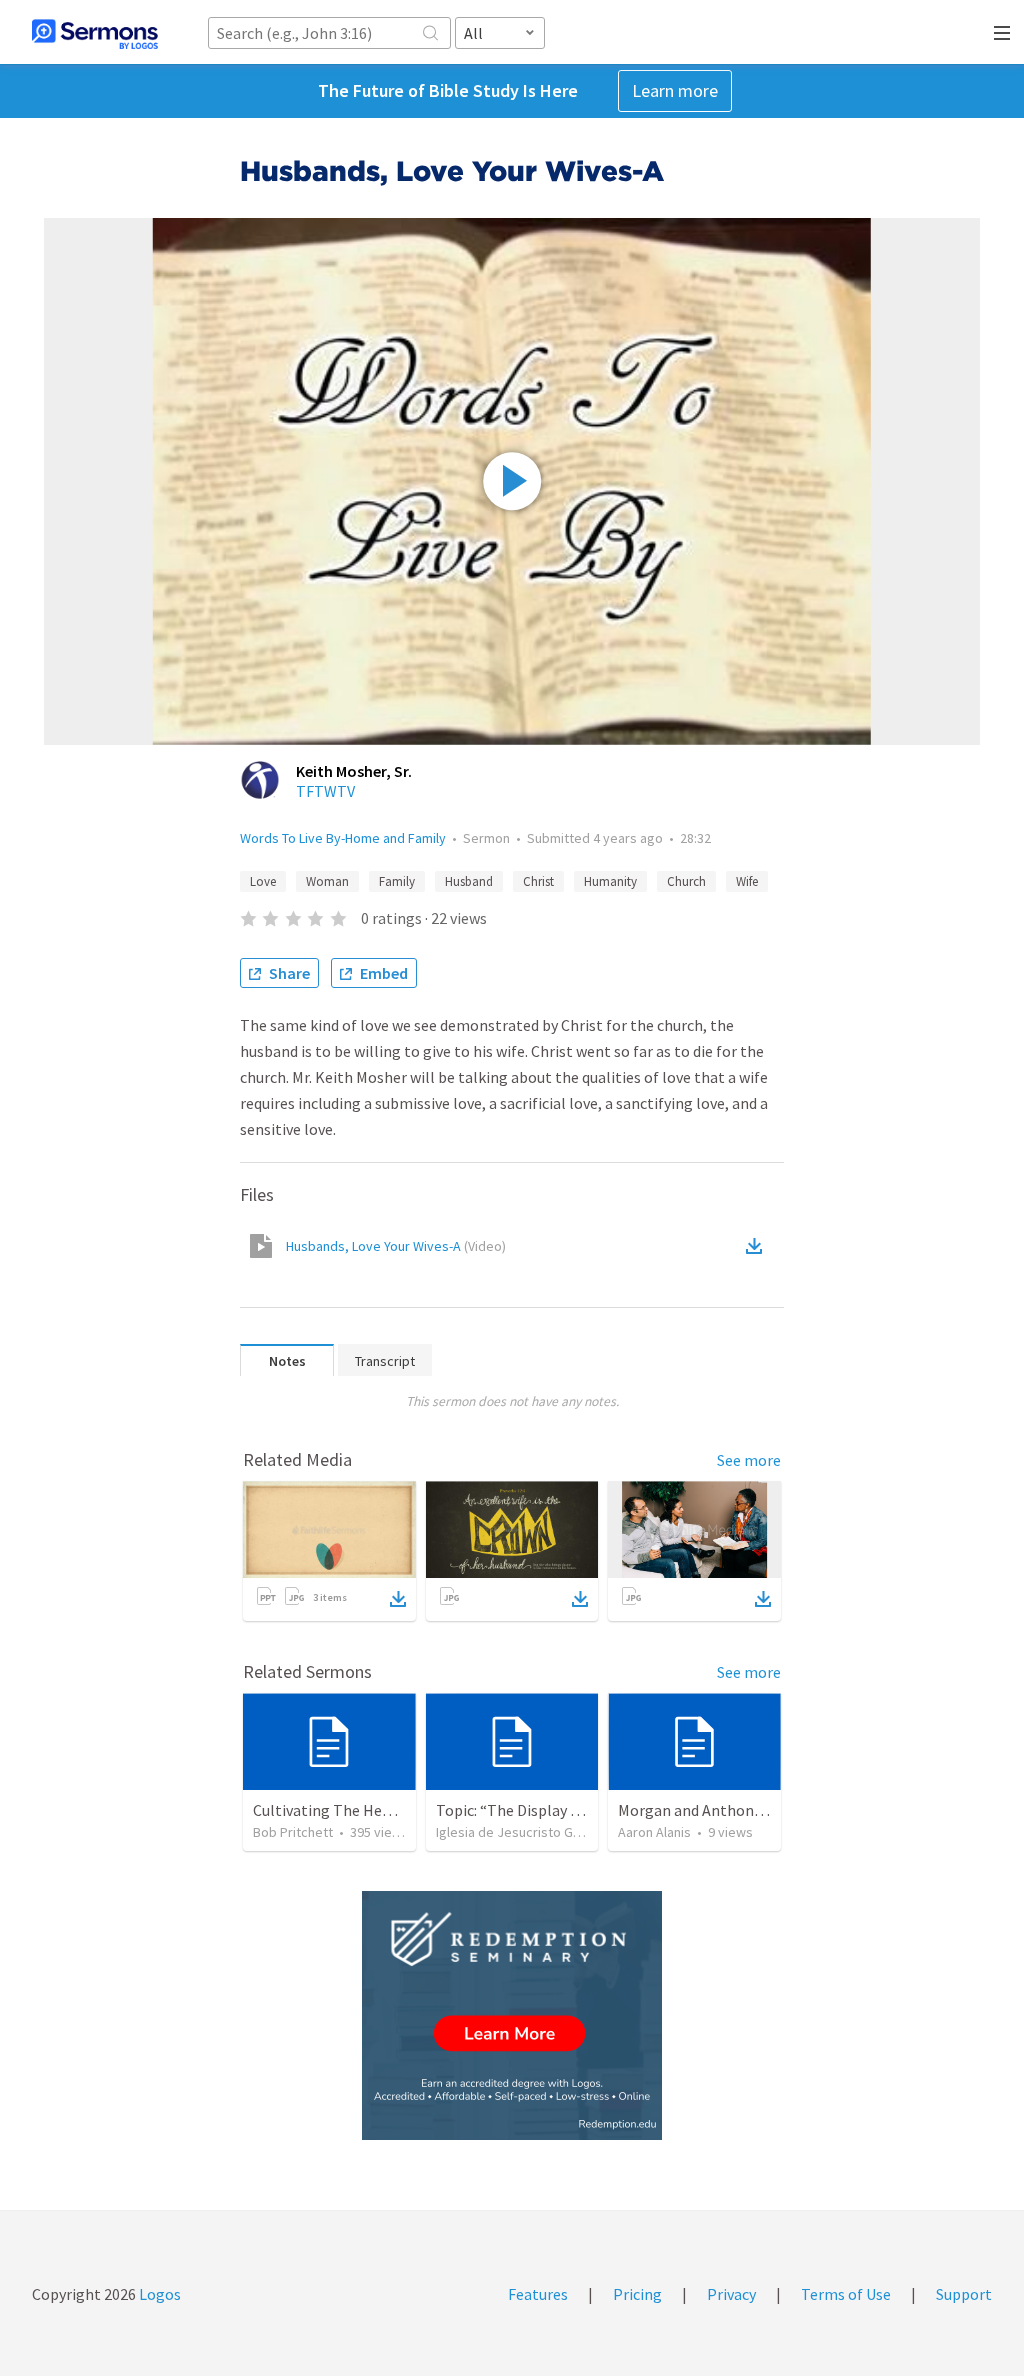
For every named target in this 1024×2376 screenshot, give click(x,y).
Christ (538, 881)
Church (686, 881)
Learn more (675, 90)
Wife (747, 881)
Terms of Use (846, 2294)
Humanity (610, 881)
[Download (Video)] (758, 1246)
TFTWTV (325, 791)
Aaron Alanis (654, 1832)
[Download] (398, 1599)
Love (263, 881)
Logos (158, 2294)
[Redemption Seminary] (512, 2015)
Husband (469, 881)
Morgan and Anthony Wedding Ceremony (757, 1810)
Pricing (637, 2294)
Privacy (731, 2294)
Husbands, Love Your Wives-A (396, 1246)
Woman (327, 881)
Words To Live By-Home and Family (343, 838)
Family (397, 881)
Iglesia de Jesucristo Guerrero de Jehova (560, 1832)
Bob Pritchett (293, 1832)
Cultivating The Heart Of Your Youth (375, 1810)
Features (538, 2294)
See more (749, 1460)
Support (964, 2294)
